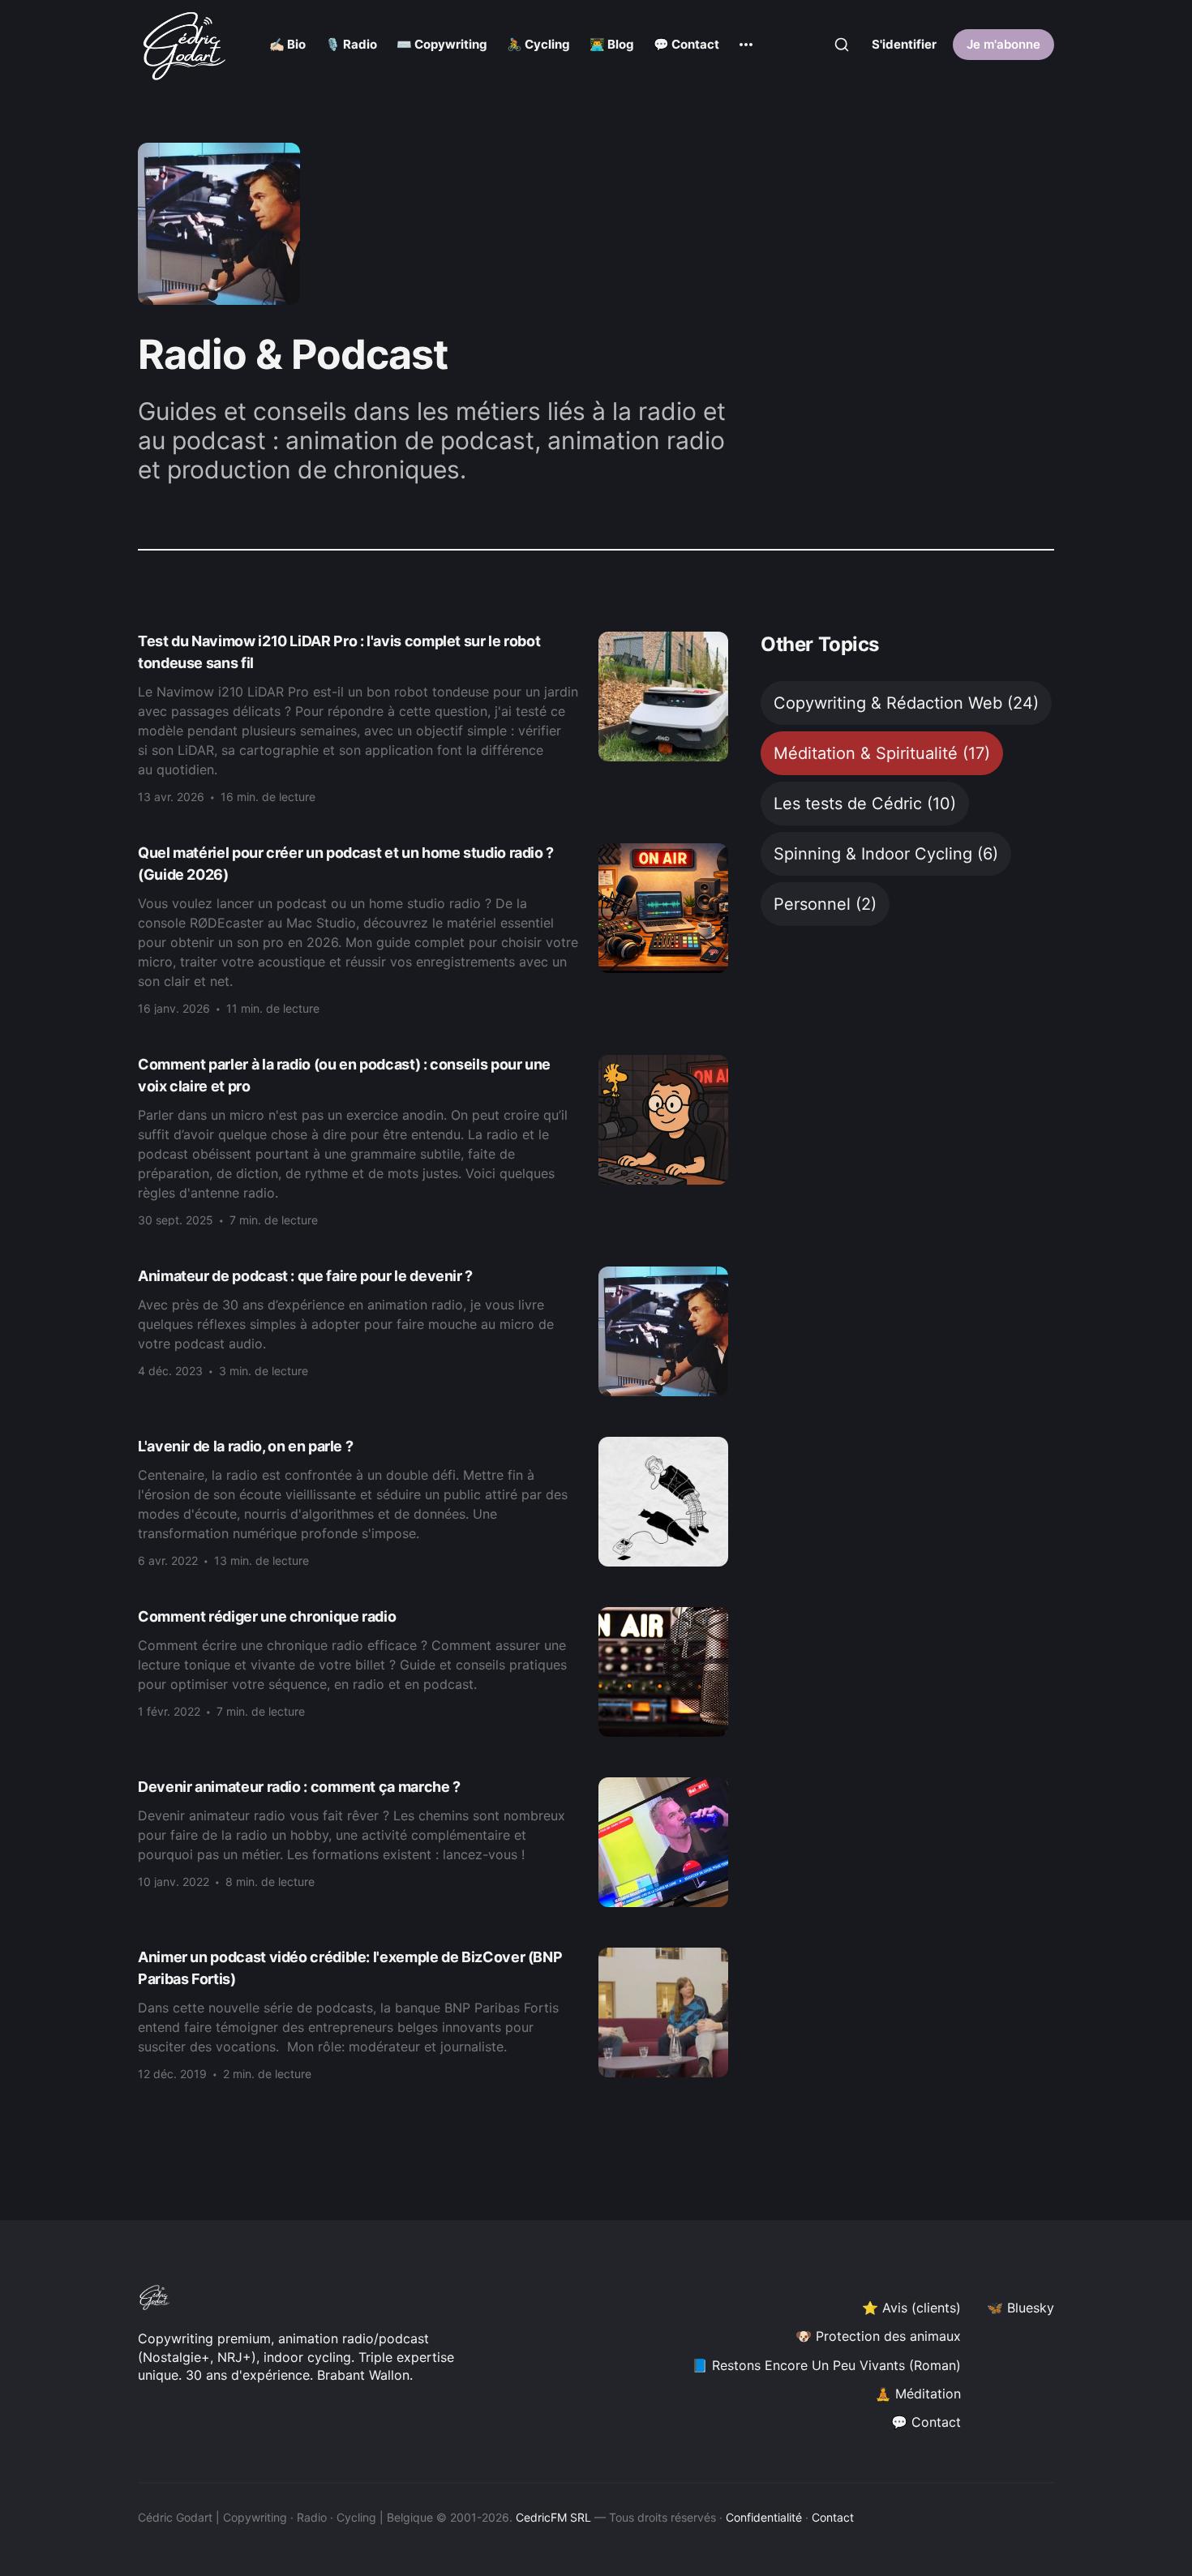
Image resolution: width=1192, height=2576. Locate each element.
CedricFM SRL (553, 2517)
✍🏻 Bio (287, 44)
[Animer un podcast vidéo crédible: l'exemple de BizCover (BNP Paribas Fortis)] (433, 2014)
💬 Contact (686, 44)
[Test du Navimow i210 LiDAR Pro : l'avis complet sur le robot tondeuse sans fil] (433, 717)
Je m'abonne (1003, 44)
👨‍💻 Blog (612, 44)
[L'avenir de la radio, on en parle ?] (433, 1502)
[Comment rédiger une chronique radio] (433, 1672)
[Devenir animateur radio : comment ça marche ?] (433, 1842)
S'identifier (904, 44)
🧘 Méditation (918, 2394)
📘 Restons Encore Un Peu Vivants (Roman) (826, 2365)
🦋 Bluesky (1020, 2308)
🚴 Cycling (538, 44)
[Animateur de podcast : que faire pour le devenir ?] (433, 1331)
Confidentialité (764, 2517)
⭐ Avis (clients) (911, 2308)
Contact (833, 2517)
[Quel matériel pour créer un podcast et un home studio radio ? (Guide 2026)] (433, 929)
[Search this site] (842, 45)
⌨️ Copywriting (442, 44)
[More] (746, 45)
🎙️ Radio (351, 44)
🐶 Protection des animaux (878, 2336)
